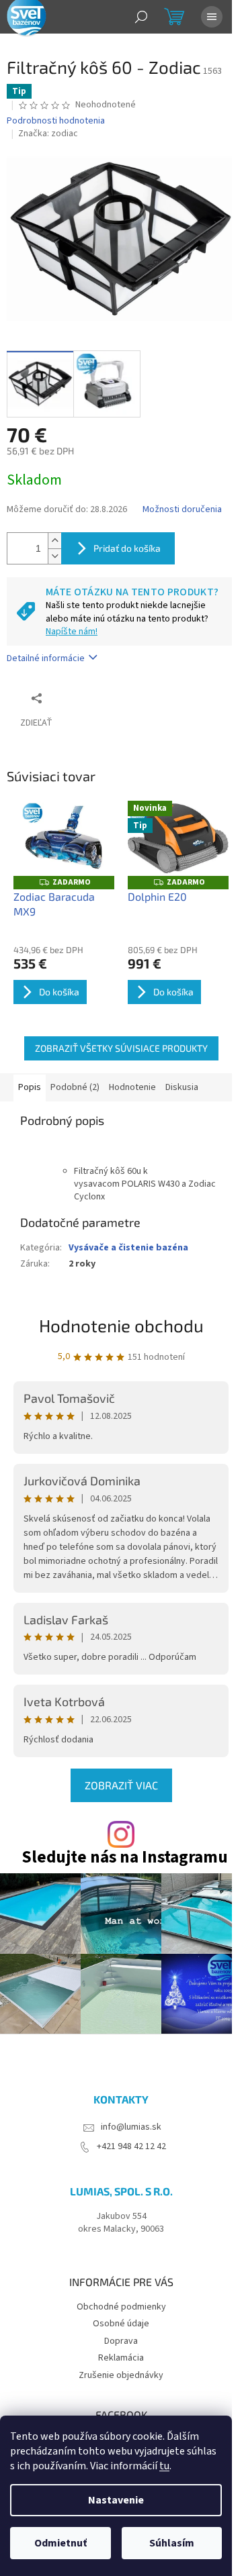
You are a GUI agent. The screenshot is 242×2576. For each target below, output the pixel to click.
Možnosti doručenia (182, 510)
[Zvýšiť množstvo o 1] (54, 541)
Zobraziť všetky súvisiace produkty (121, 1048)
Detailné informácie (46, 658)
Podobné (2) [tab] (75, 1087)
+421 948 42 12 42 (131, 2147)
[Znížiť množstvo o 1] (54, 556)
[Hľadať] (141, 17)
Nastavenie (116, 2500)
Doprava (121, 2341)
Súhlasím (172, 2543)
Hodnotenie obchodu (121, 1325)
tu (164, 2466)
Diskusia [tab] (182, 1087)
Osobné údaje (121, 2324)
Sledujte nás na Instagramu (125, 1857)
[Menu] (212, 17)
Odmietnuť (61, 2543)
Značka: (48, 134)
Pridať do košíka (127, 548)
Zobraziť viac (121, 1785)
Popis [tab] (30, 1087)
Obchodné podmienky (121, 2307)
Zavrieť (97, 698)
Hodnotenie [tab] (132, 1087)
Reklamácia (121, 2358)
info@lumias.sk (131, 2127)
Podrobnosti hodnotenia (56, 121)
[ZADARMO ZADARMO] (64, 839)
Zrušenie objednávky (121, 2375)
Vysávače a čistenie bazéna (128, 1248)
